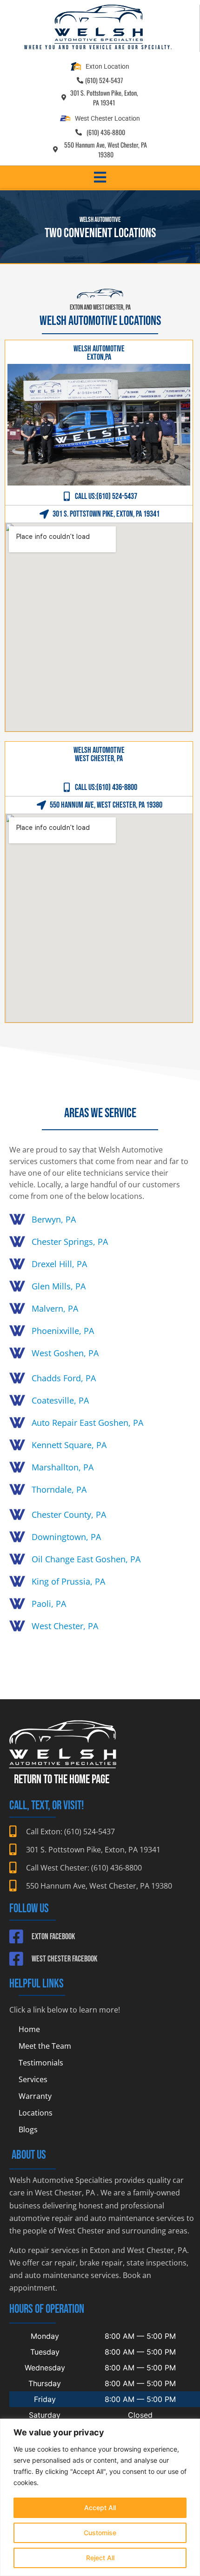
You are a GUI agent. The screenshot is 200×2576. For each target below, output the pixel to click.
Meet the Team (45, 2046)
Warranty (35, 2096)
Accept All (100, 2508)
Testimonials (41, 2063)
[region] (100, 2497)
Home (29, 2029)
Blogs (28, 2129)
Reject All (100, 2558)
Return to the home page (62, 1780)
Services (33, 2079)
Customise (100, 2533)
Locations (36, 2113)
